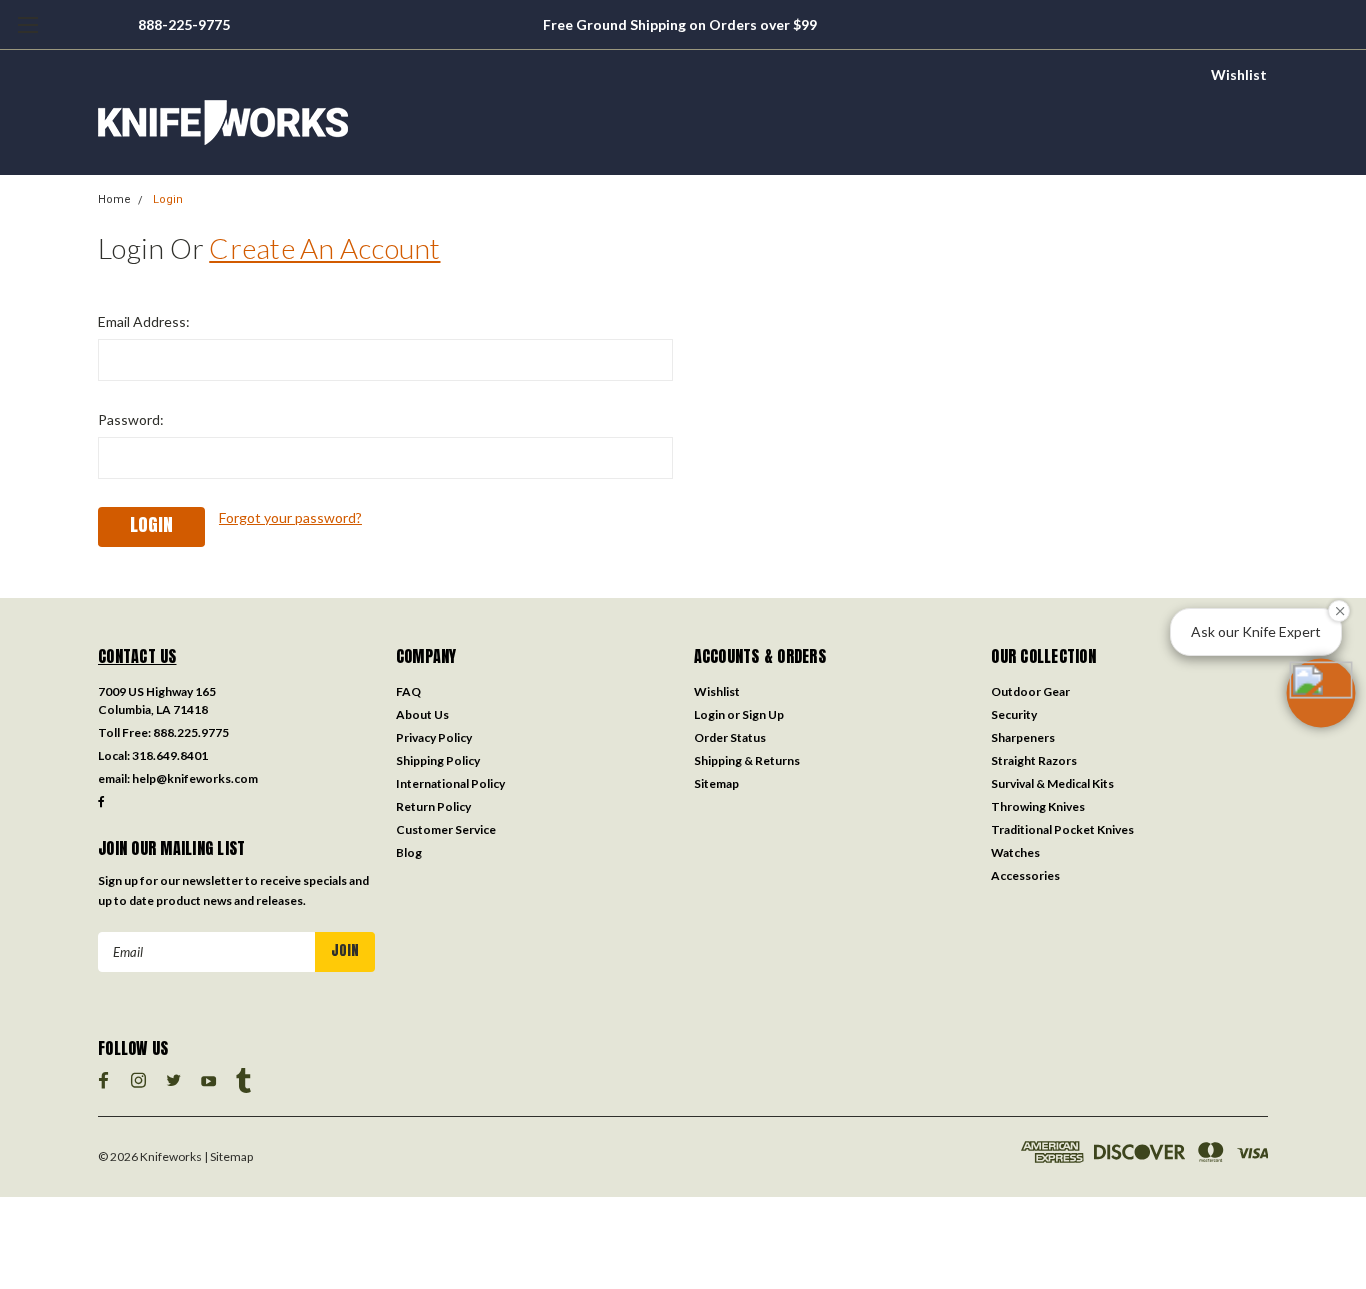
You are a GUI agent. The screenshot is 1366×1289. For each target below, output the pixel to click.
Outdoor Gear (1030, 691)
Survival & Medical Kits (1052, 783)
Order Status (730, 737)
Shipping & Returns (747, 760)
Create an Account (324, 248)
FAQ (408, 691)
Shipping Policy (438, 760)
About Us (422, 714)
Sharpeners (1023, 737)
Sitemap (716, 783)
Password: (131, 419)
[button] (1321, 693)
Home (114, 199)
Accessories (1025, 875)
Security (1014, 714)
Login (168, 199)
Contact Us (137, 656)
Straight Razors (1034, 760)
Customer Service (446, 829)
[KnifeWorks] (683, 122)
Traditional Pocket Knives (1062, 829)
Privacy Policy (434, 737)
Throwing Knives (1038, 806)
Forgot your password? (290, 517)
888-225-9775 (184, 24)
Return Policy (433, 806)
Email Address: (144, 321)
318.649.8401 (170, 755)
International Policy (450, 783)
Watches (1015, 852)
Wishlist (1239, 74)
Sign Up (763, 714)
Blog (409, 852)
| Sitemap (228, 1156)
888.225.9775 (191, 732)
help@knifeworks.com (195, 778)
